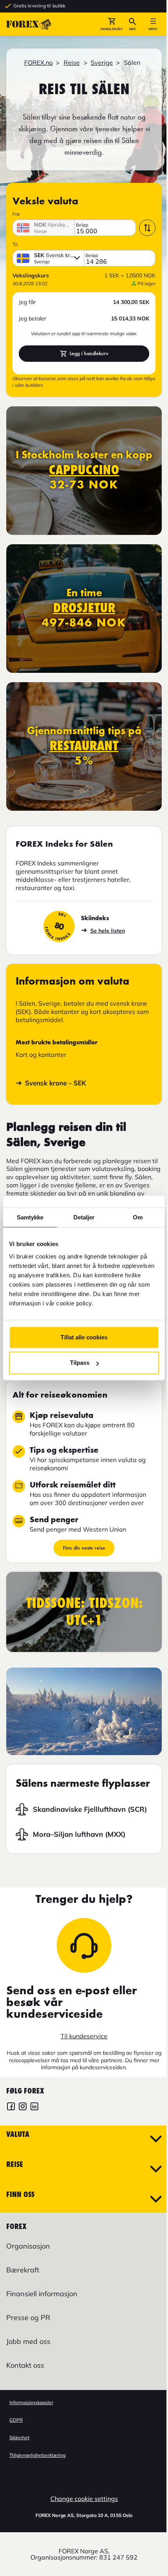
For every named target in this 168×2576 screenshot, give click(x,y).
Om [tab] (138, 1217)
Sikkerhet (19, 2437)
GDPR (16, 2420)
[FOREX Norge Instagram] (23, 2107)
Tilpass (80, 1363)
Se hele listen (108, 931)
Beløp (82, 225)
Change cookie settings (84, 2499)
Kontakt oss (25, 2365)
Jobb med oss (28, 2341)
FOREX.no (38, 63)
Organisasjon (28, 2246)
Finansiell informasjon (42, 2294)
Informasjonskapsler (31, 2402)
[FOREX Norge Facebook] (11, 2107)
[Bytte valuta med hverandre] (147, 228)
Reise (72, 63)
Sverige (102, 63)
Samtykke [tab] (30, 1217)
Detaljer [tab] (84, 1217)
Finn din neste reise (84, 1548)
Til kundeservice (84, 2036)
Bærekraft (23, 2270)
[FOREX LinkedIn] (34, 2107)
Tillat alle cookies (84, 1337)
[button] (112, 24)
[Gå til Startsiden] (29, 24)
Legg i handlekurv (89, 353)
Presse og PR (28, 2318)
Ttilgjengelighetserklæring (38, 2455)
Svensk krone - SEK (55, 1083)
